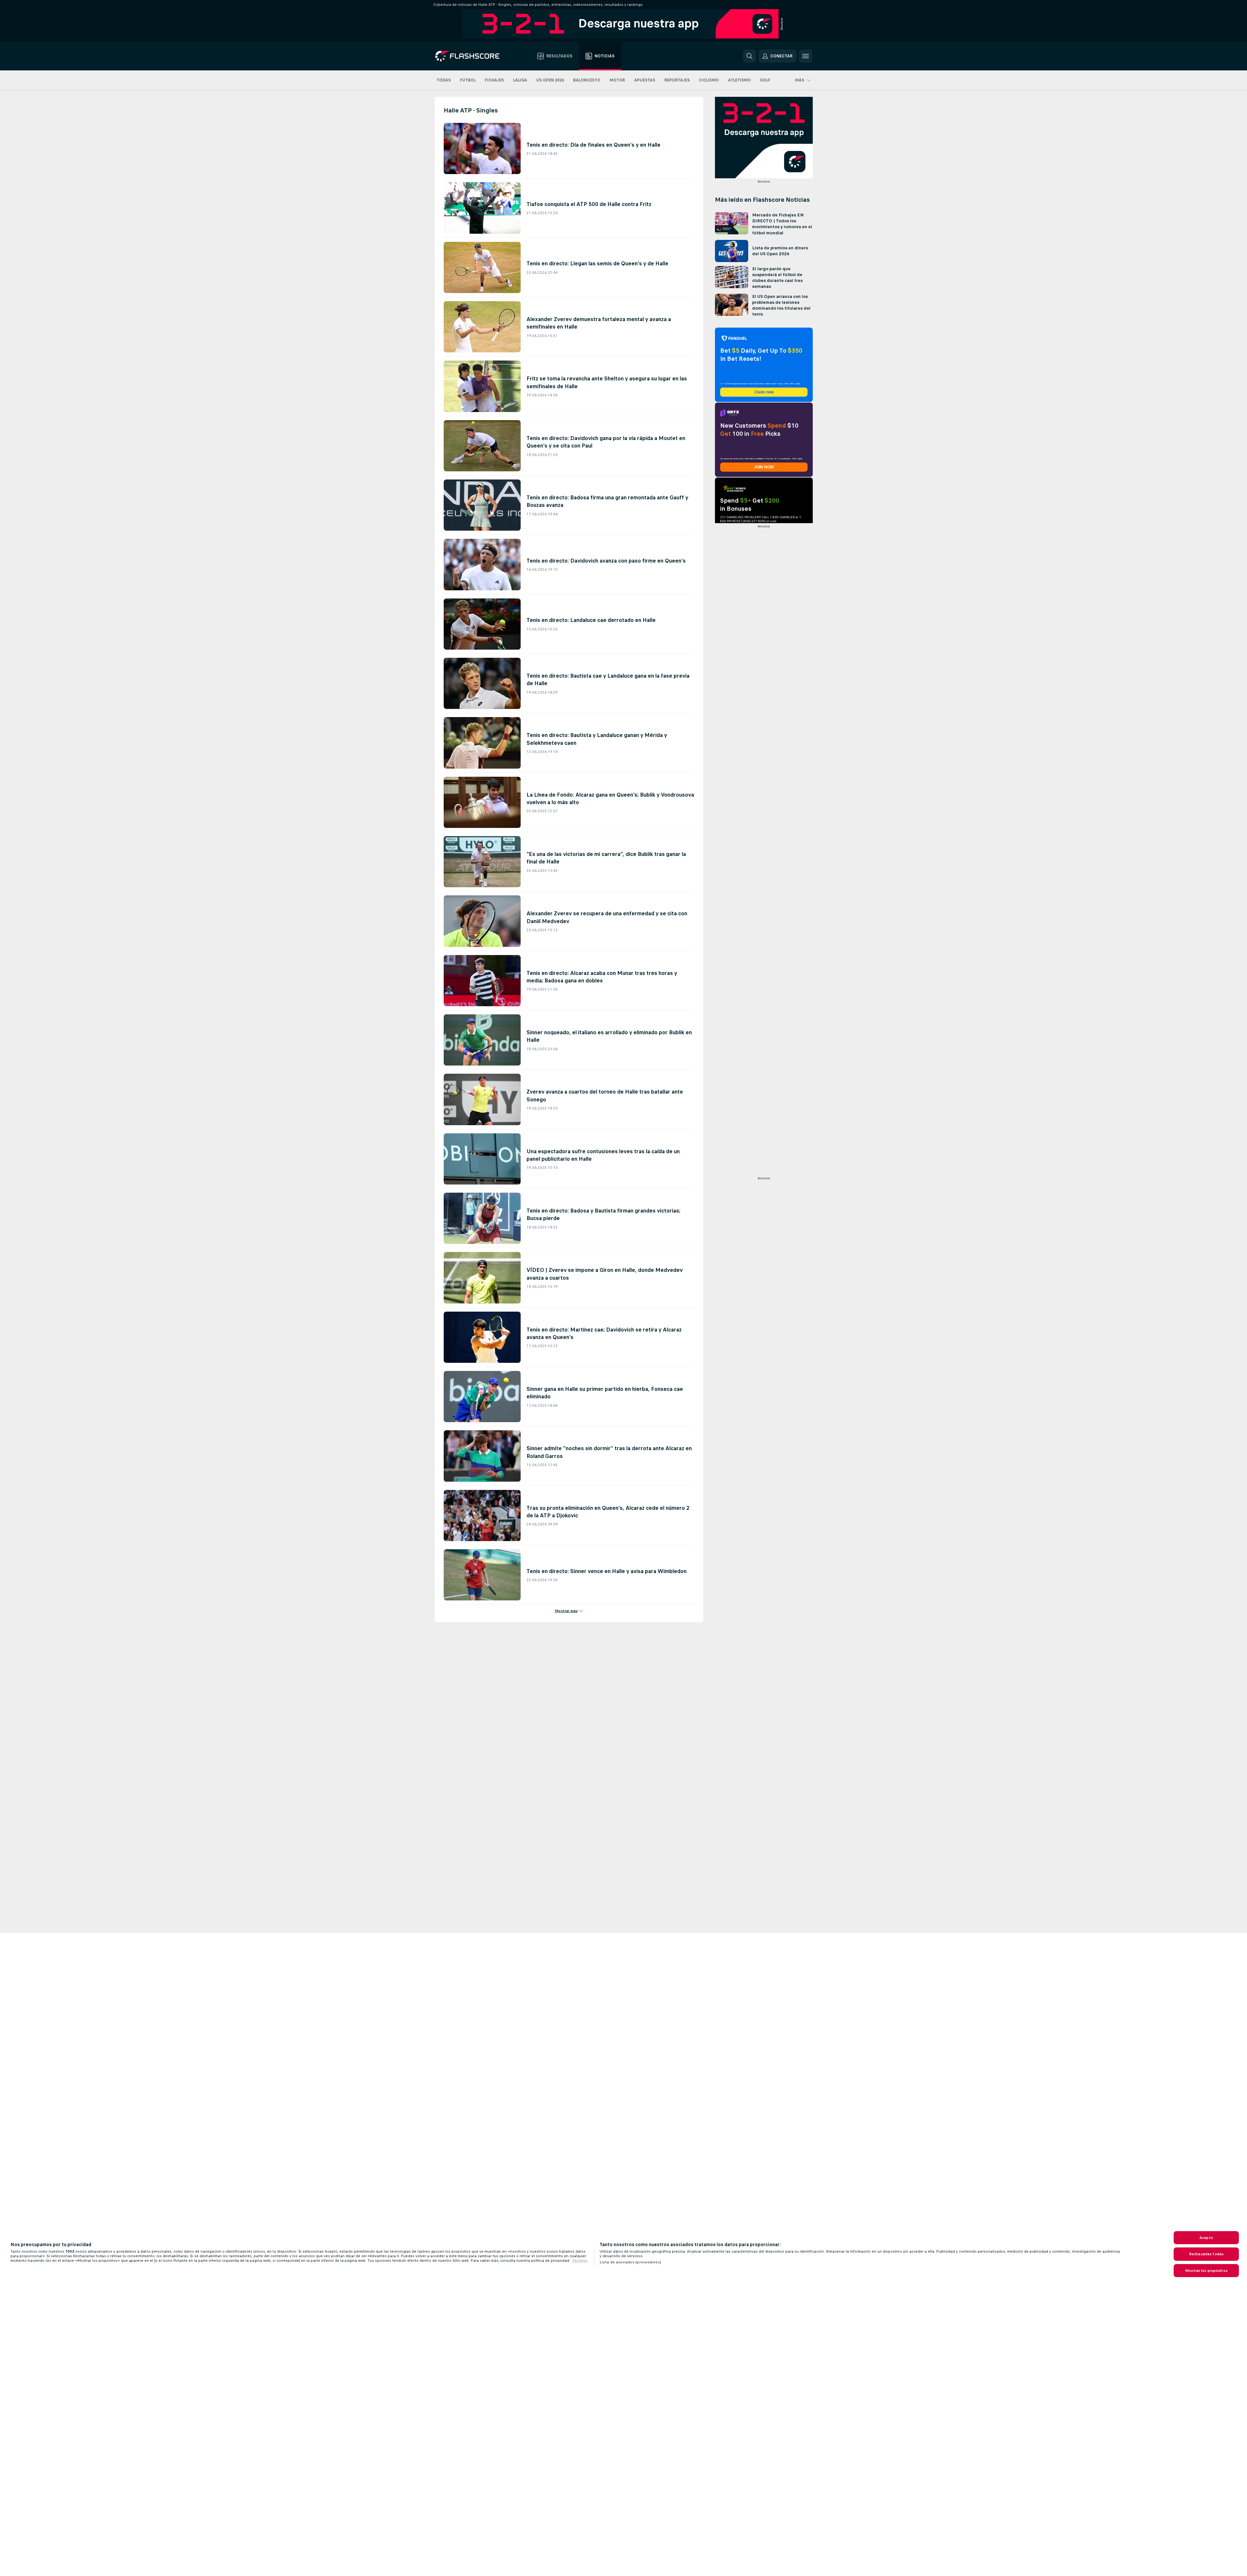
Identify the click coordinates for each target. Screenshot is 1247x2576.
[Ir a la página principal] (472, 56)
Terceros (580, 2260)
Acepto (1206, 2238)
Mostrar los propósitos (1206, 2271)
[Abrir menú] (806, 56)
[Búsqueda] (750, 56)
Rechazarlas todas (1206, 2254)
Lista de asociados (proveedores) (630, 2262)
